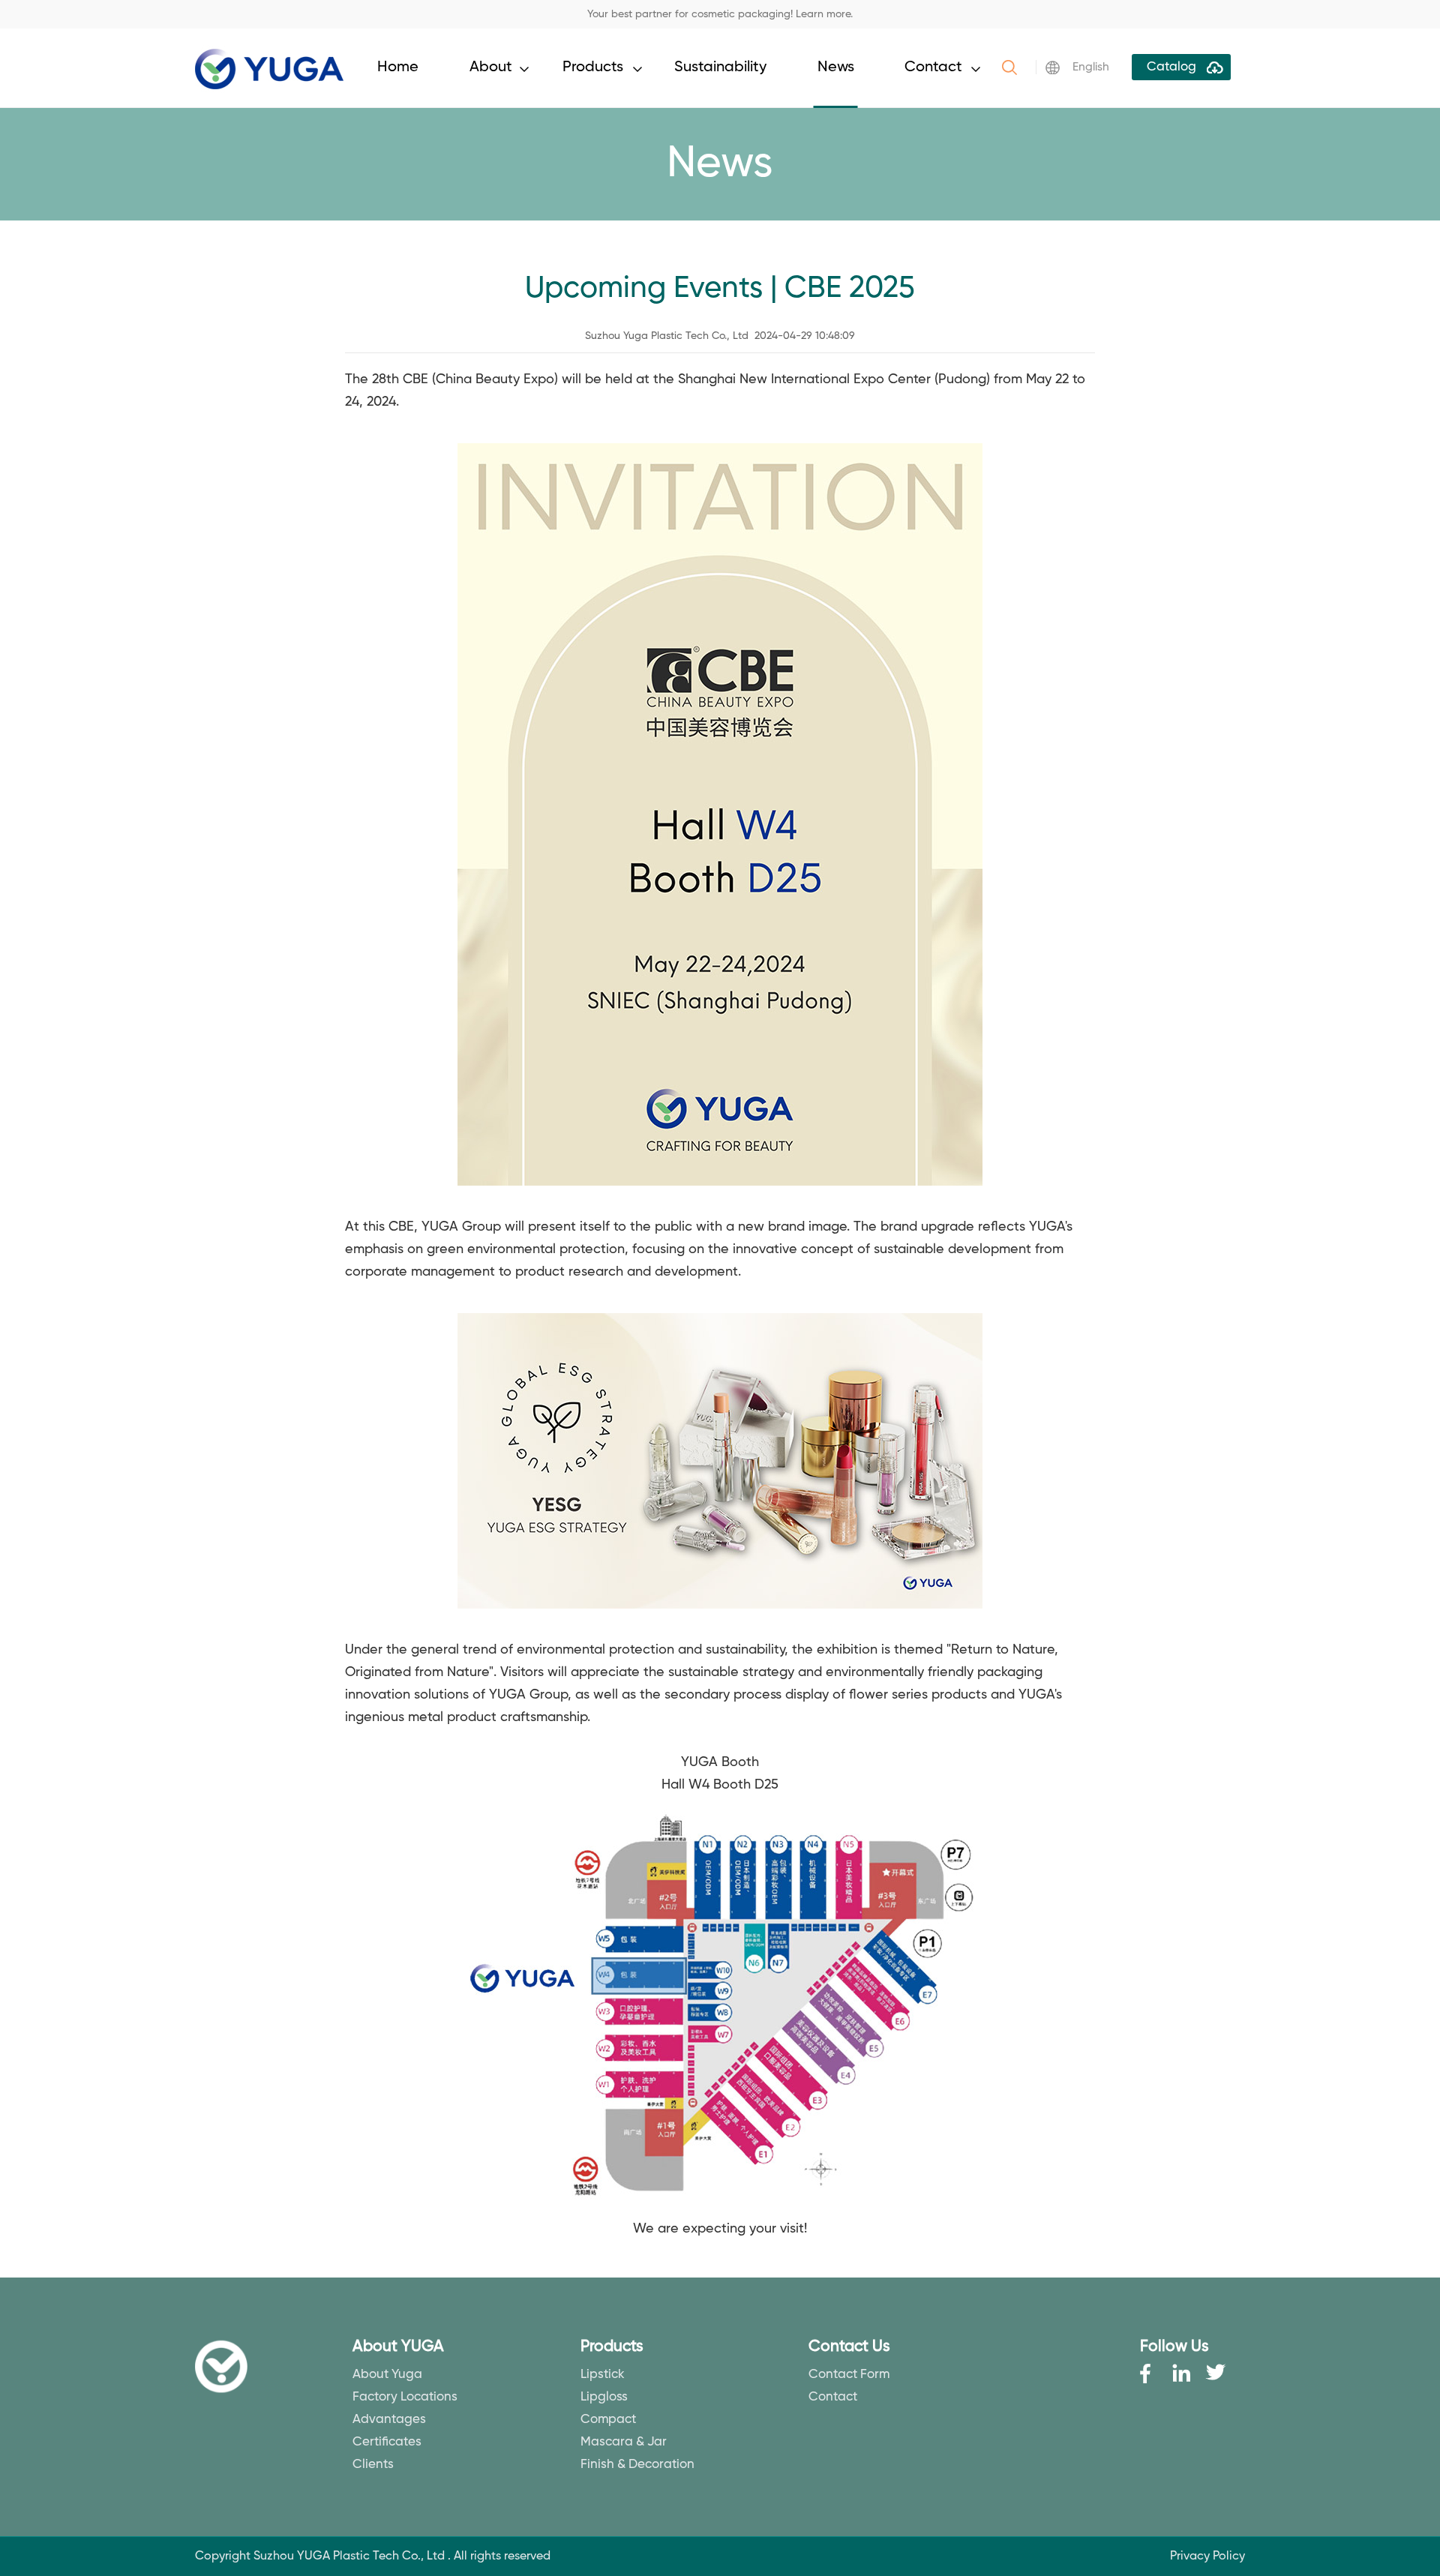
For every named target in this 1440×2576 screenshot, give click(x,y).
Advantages (389, 2420)
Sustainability (720, 67)
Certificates (387, 2442)
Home (398, 67)
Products (593, 67)
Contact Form (849, 2375)
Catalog (1171, 67)
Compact (608, 2420)
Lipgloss (604, 2397)
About (491, 67)
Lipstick (603, 2375)
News (836, 67)
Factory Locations (405, 2397)
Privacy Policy (1207, 2557)
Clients (373, 2465)
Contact (933, 67)
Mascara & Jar (624, 2442)
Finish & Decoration (637, 2465)
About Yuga (387, 2375)
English (1091, 67)
